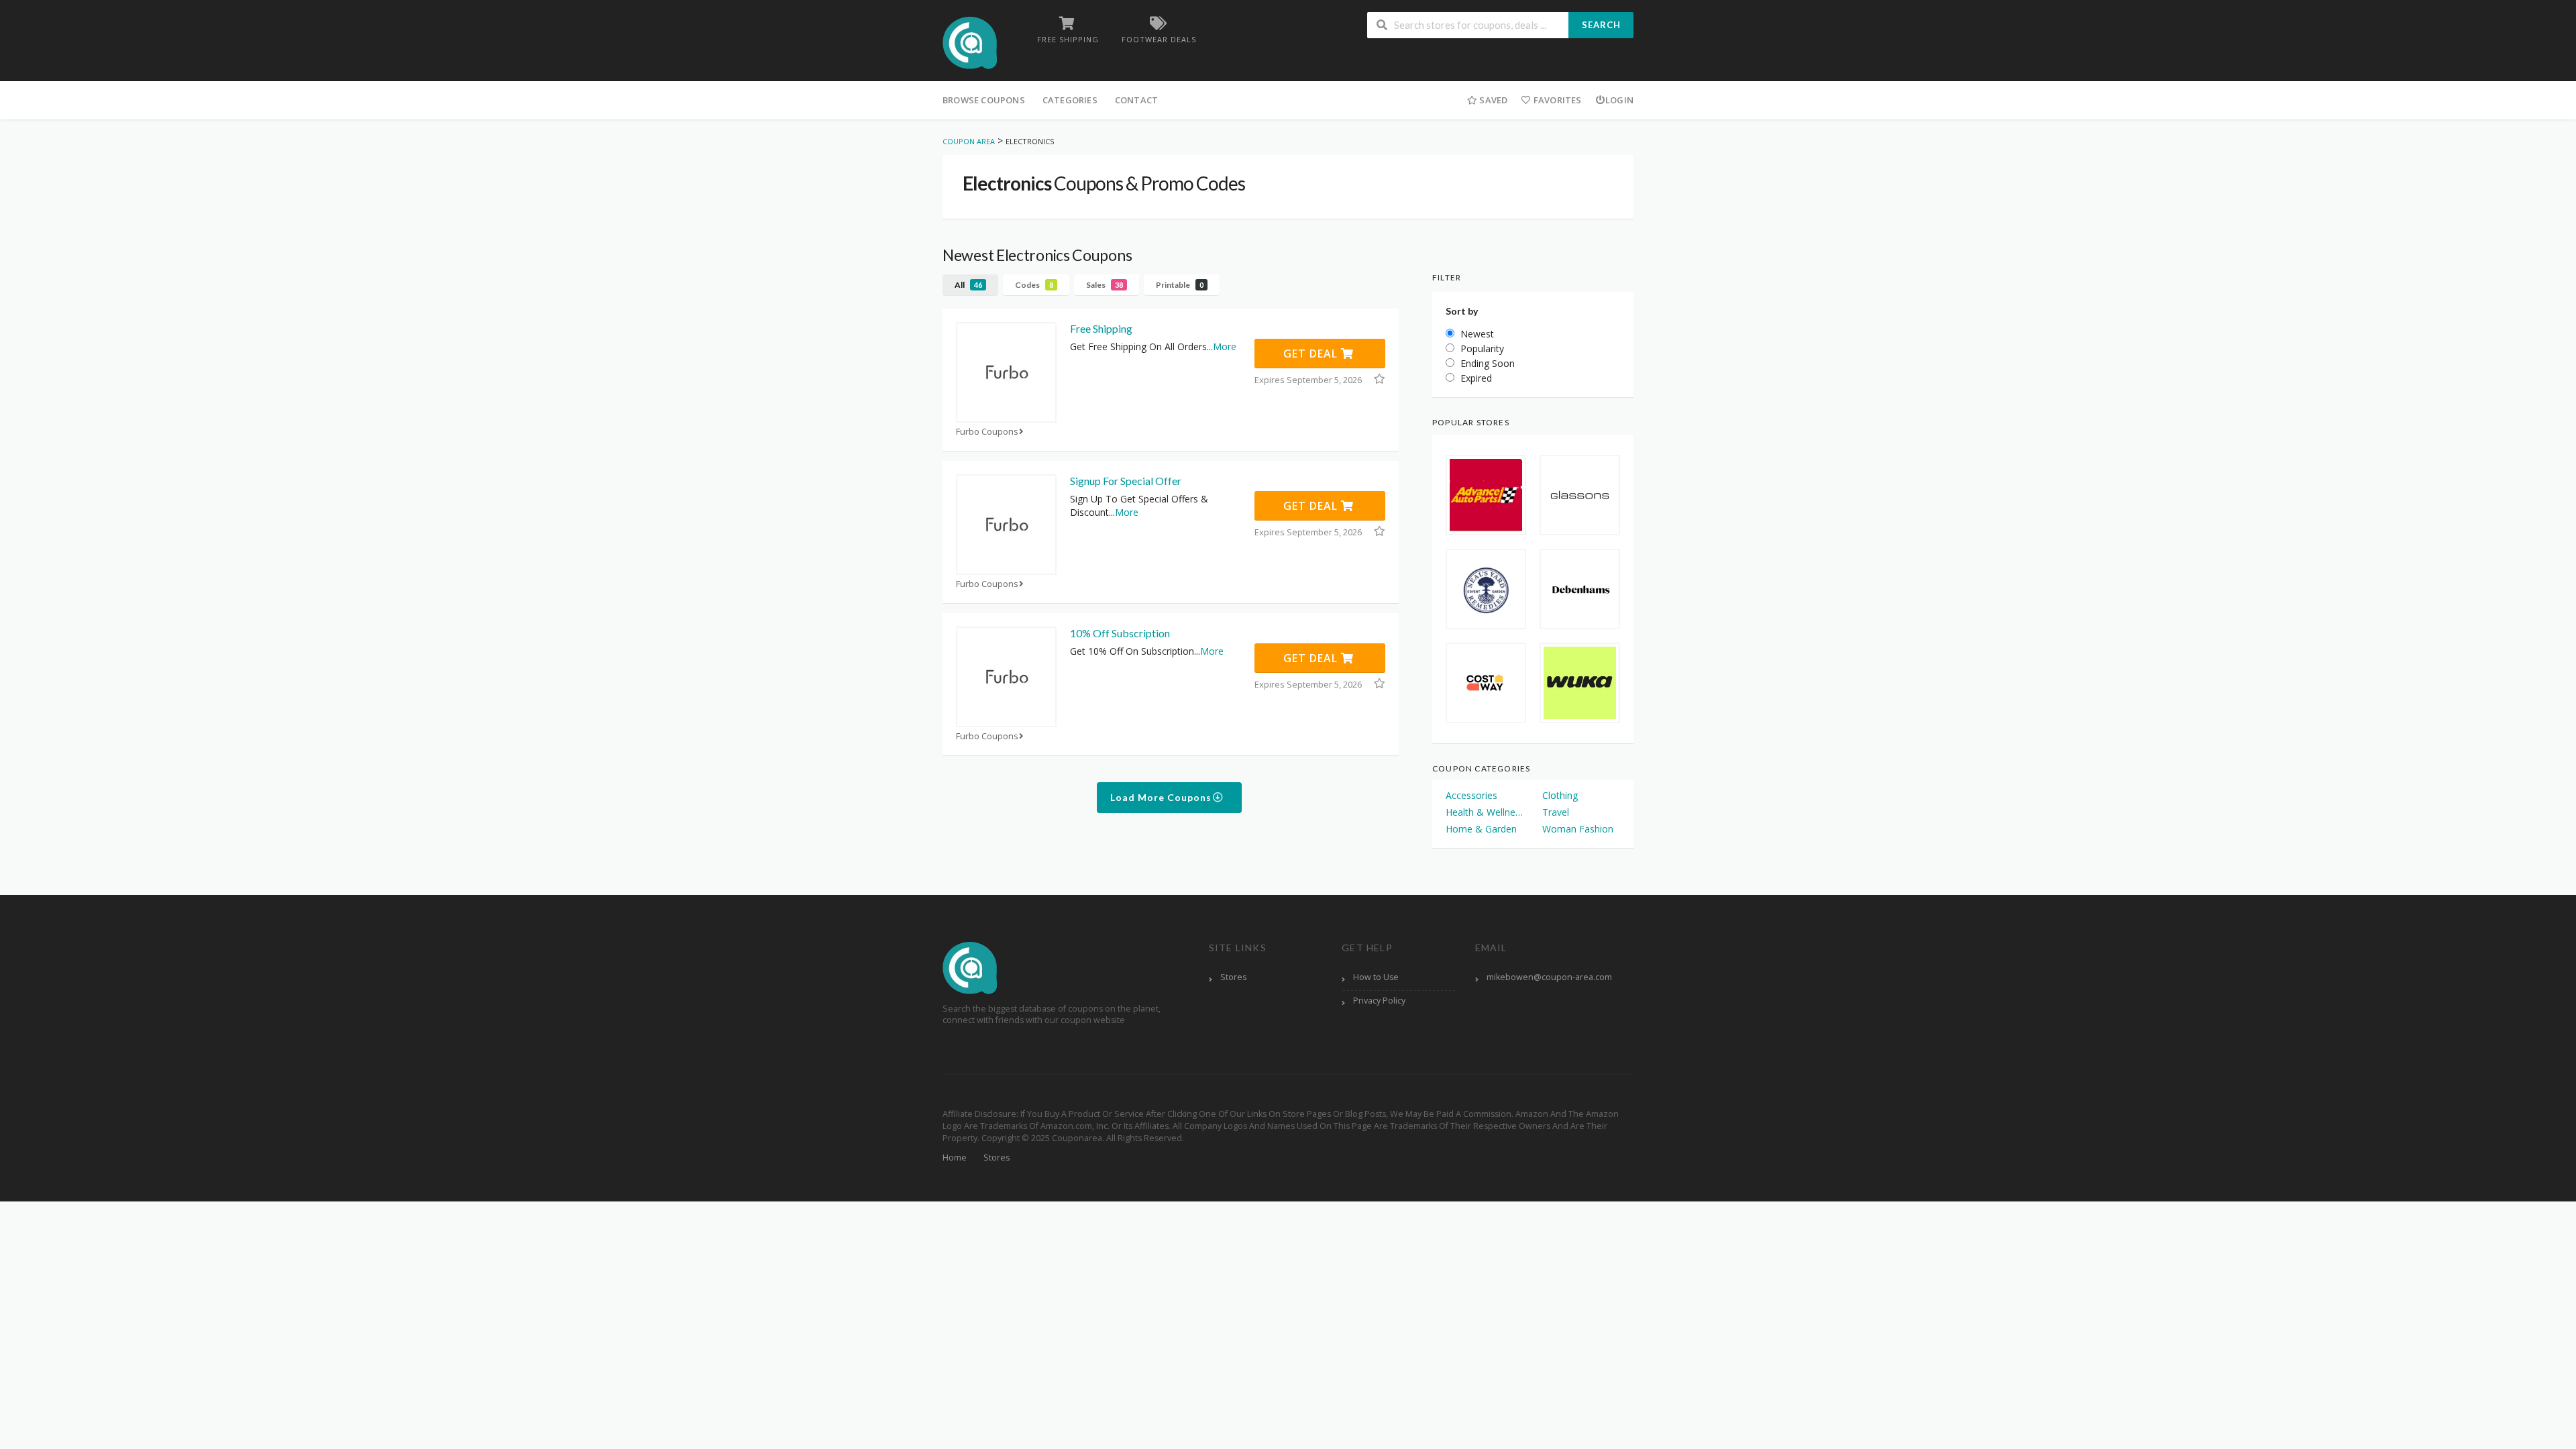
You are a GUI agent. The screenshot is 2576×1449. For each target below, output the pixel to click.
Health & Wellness (1485, 812)
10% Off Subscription (1120, 633)
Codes (1034, 285)
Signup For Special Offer (1126, 481)
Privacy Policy (1379, 1001)
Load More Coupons (1162, 797)
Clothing (1560, 795)
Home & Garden (1481, 829)
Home (955, 1158)
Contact (1136, 100)
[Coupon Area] (970, 42)
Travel (1556, 812)
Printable (1180, 285)
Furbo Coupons (987, 432)
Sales (1105, 285)
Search (1601, 25)
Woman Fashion (1578, 829)
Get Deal (1312, 354)
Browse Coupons (984, 100)
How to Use (1376, 977)
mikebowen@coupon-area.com (1549, 977)
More (1225, 346)
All (968, 285)
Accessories (1471, 795)
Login (1619, 100)
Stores (1233, 977)
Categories (1070, 100)
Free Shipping (1101, 328)
